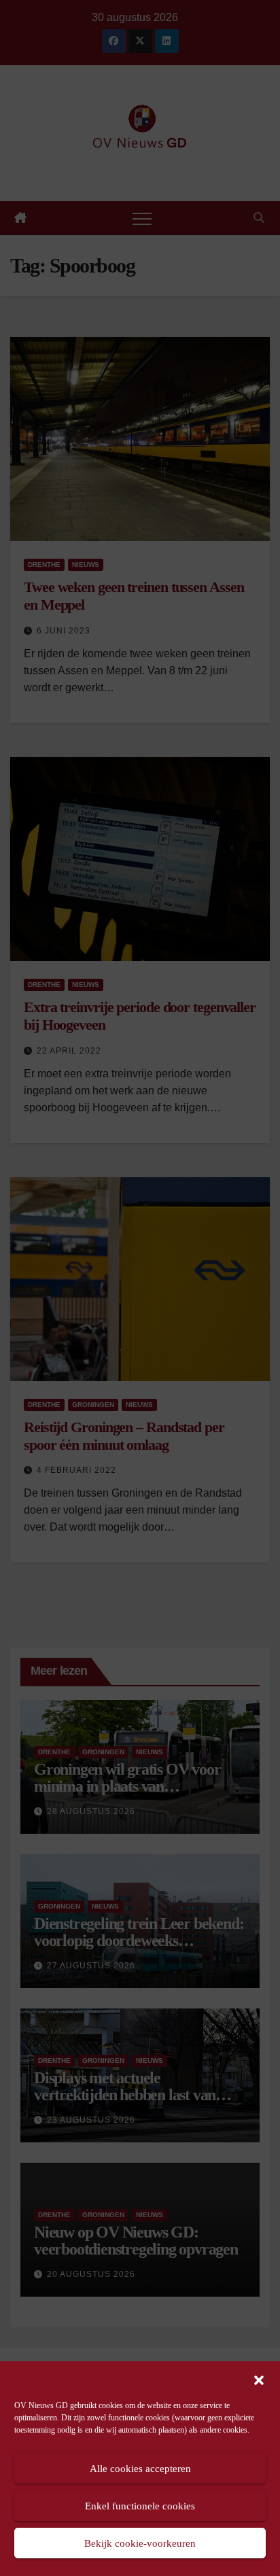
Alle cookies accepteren (140, 2469)
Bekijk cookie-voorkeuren (140, 2543)
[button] (259, 2379)
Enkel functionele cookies (140, 2506)
